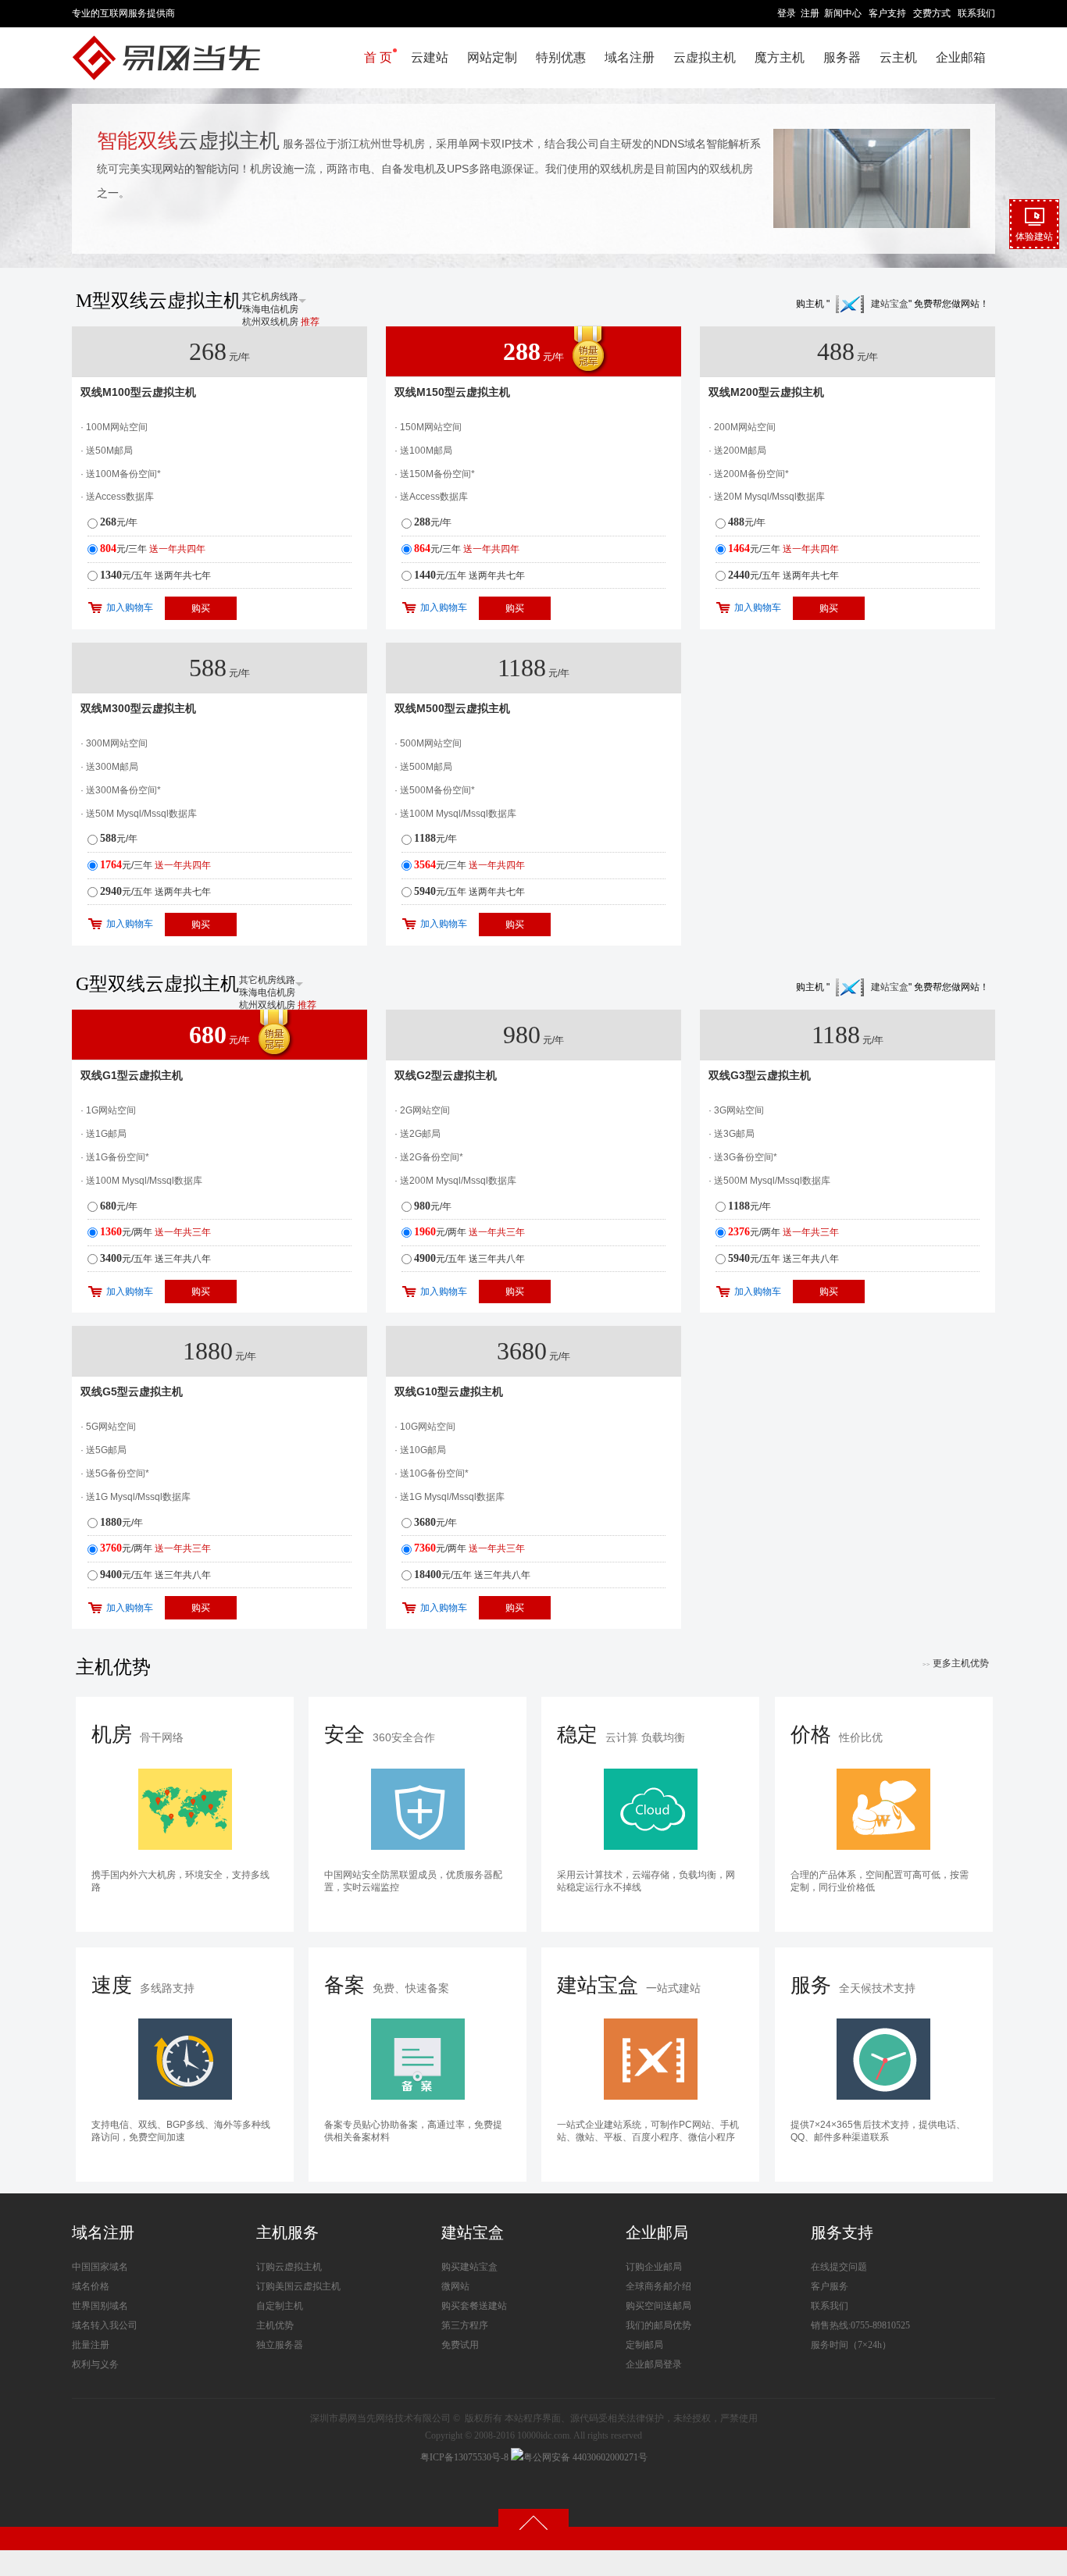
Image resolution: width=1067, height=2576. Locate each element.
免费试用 (460, 2345)
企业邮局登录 (654, 2364)
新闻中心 (843, 13)
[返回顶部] (533, 2522)
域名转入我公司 (105, 2325)
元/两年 (155, 1232)
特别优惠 (561, 57)
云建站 (430, 57)
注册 (810, 13)
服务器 (842, 57)
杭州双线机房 (281, 322)
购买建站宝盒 (469, 2267)
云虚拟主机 (705, 57)
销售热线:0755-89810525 (860, 2325)
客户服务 (830, 2286)
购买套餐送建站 (474, 2306)
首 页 (378, 57)
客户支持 (887, 13)
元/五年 (155, 575)
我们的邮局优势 (658, 2325)
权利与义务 (95, 2364)
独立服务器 (280, 2345)
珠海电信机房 (270, 309)
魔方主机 (780, 57)
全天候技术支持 (853, 1985)
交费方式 (932, 13)
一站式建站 (629, 1985)
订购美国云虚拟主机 (298, 2286)
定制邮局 (644, 2345)
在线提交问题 (839, 2267)
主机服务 (287, 2232)
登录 (787, 13)
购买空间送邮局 (658, 2306)
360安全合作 (380, 1735)
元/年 (119, 522)
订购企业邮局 (654, 2267)
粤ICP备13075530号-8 (464, 2457)
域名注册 (630, 57)
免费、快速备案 (387, 1985)
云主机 (898, 57)
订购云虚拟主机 (289, 2267)
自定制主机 (280, 2306)
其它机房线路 (270, 297)
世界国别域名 (100, 2306)
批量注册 (91, 2345)
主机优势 (275, 2325)
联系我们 (976, 13)
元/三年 (153, 549)
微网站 (455, 2286)
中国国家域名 (100, 2267)
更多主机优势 (956, 1663)
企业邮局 (657, 2232)
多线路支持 (143, 1985)
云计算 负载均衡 (621, 1735)
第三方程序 (465, 2325)
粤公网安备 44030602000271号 (585, 2457)
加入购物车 (130, 607)
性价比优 (837, 1735)
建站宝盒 (890, 304)
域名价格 (91, 2286)
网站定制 (492, 57)
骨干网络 (137, 1735)
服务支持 (842, 2232)
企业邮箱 (961, 57)
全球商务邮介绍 (658, 2286)
